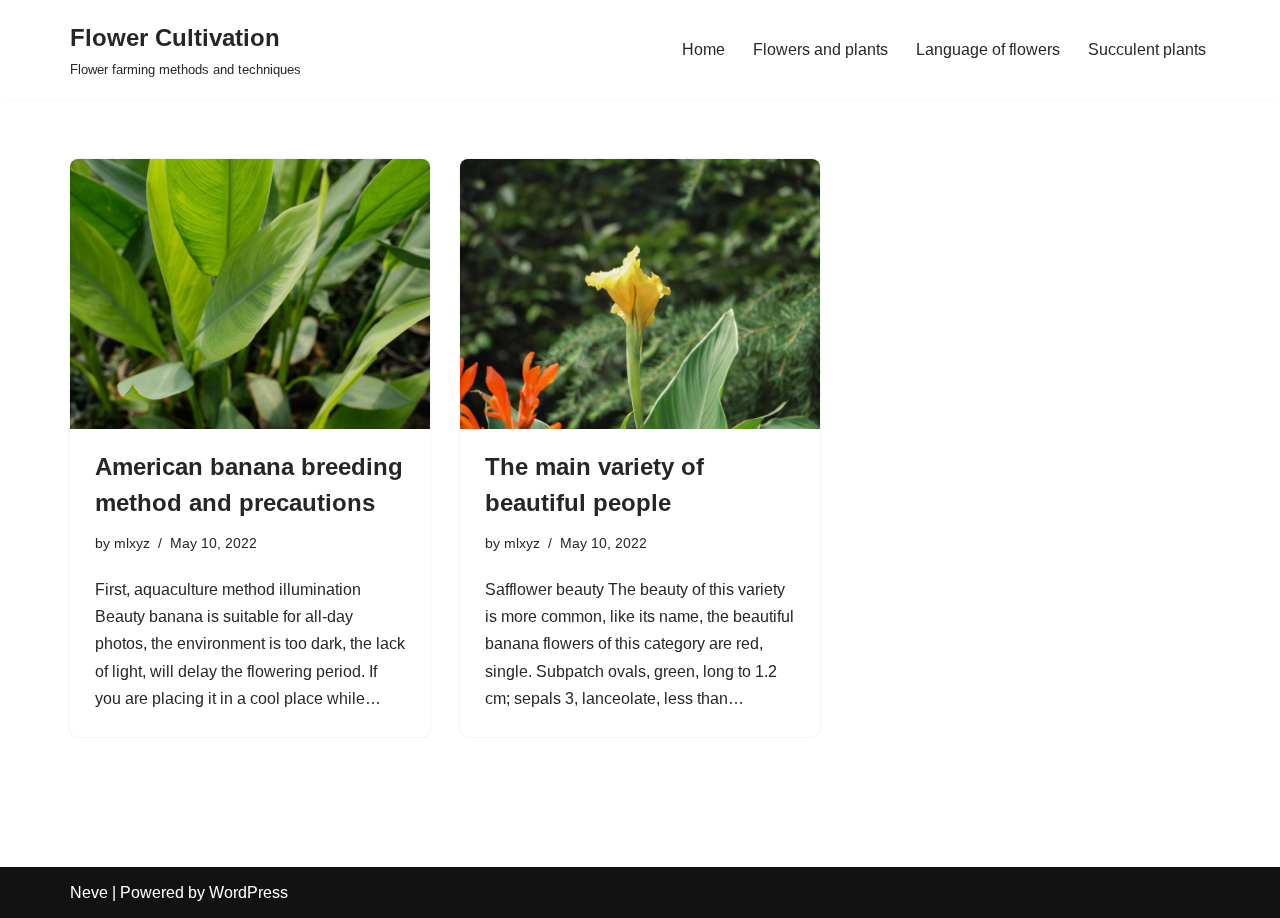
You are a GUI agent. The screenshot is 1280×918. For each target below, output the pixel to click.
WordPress (248, 892)
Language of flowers (988, 49)
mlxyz (132, 543)
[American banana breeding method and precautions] (250, 294)
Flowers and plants (820, 49)
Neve (89, 892)
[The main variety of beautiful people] (640, 294)
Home (703, 49)
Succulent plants (1147, 49)
